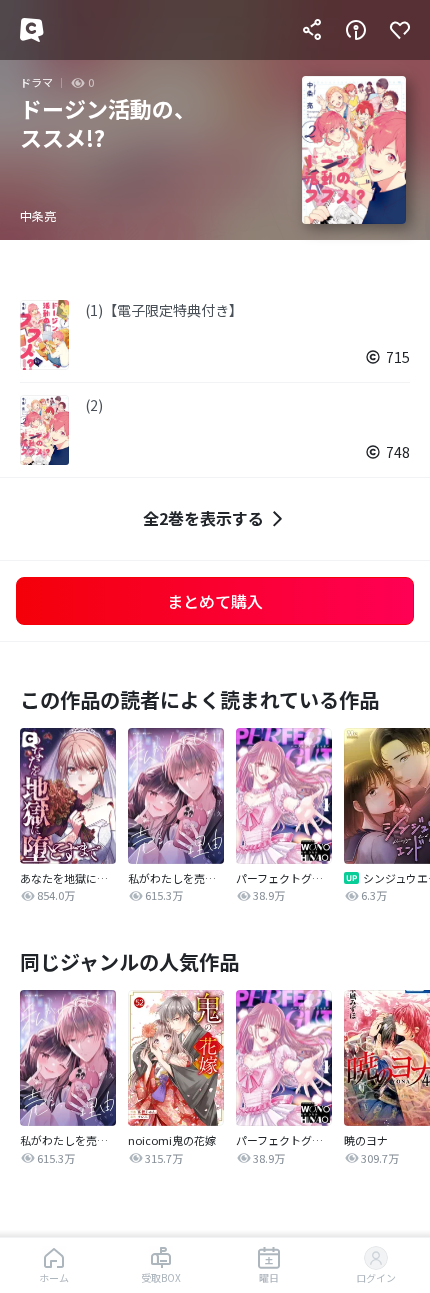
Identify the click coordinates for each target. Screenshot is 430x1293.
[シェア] (312, 30)
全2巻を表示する (203, 518)
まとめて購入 (215, 601)
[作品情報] (356, 30)
